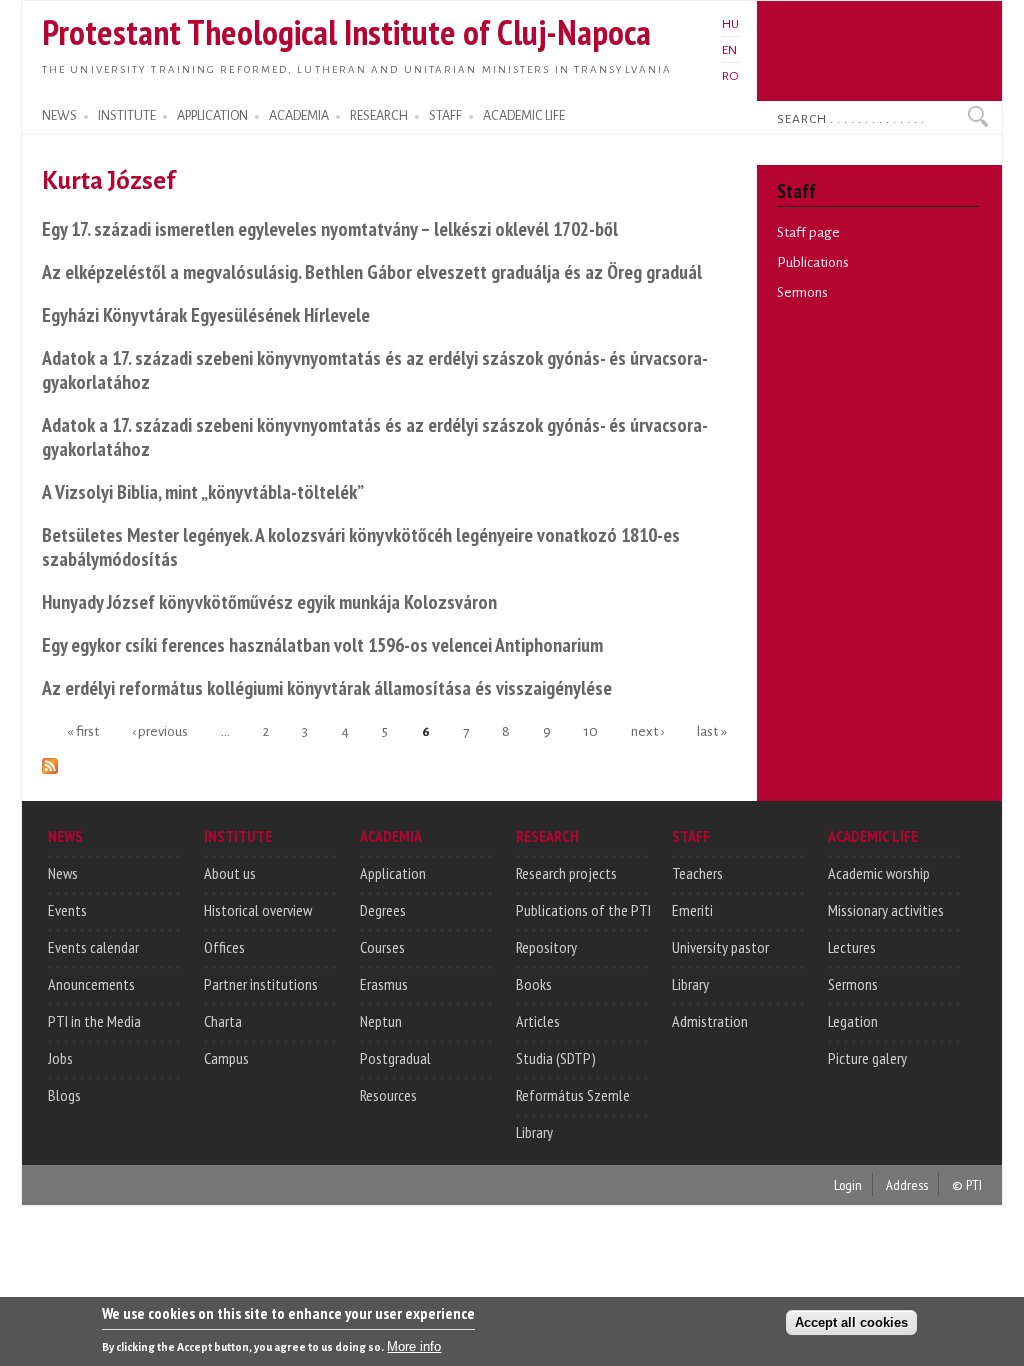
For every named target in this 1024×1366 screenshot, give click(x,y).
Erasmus (384, 984)
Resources (388, 1095)
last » (712, 730)
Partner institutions (261, 984)
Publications (813, 262)
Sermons (802, 292)
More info (414, 1346)
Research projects (566, 873)
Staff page (808, 232)
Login (848, 1184)
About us (230, 873)
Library (534, 1132)
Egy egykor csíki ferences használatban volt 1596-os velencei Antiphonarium (322, 644)
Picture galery (867, 1058)
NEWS (59, 116)
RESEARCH (379, 116)
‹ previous (160, 730)
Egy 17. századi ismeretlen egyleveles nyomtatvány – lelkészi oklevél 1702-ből (330, 228)
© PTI (967, 1184)
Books (534, 984)
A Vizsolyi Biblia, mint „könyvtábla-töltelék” (203, 491)
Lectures (852, 947)
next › (647, 730)
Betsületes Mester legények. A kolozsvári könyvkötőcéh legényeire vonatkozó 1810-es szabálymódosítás (361, 546)
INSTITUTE (127, 116)
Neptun (381, 1021)
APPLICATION (212, 116)
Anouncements (91, 984)
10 (591, 730)
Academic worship (879, 873)
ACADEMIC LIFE (524, 116)
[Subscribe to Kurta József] (50, 762)
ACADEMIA (299, 116)
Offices (224, 947)
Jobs (60, 1058)
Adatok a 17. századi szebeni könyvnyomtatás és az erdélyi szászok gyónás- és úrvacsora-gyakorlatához (375, 369)
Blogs (64, 1095)
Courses (382, 947)
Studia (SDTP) (556, 1058)
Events (67, 910)
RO (730, 76)
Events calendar (93, 947)
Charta (223, 1021)
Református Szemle (573, 1095)
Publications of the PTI (583, 910)
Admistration (710, 1021)
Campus (226, 1058)
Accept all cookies (851, 1322)
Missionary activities (886, 910)
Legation (853, 1021)
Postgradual (395, 1058)
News (63, 873)
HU (730, 24)
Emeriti (692, 910)
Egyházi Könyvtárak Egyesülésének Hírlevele (206, 314)
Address (907, 1184)
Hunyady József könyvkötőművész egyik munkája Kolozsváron (269, 601)
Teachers (697, 873)
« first (83, 730)
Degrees (383, 910)
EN (729, 50)
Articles (538, 1021)
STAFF (445, 116)
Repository (546, 947)
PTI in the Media (94, 1021)
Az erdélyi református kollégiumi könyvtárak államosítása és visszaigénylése (327, 687)
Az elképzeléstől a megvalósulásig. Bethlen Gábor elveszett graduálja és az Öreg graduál (372, 271)
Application (393, 873)
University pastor (720, 947)
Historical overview (258, 910)
